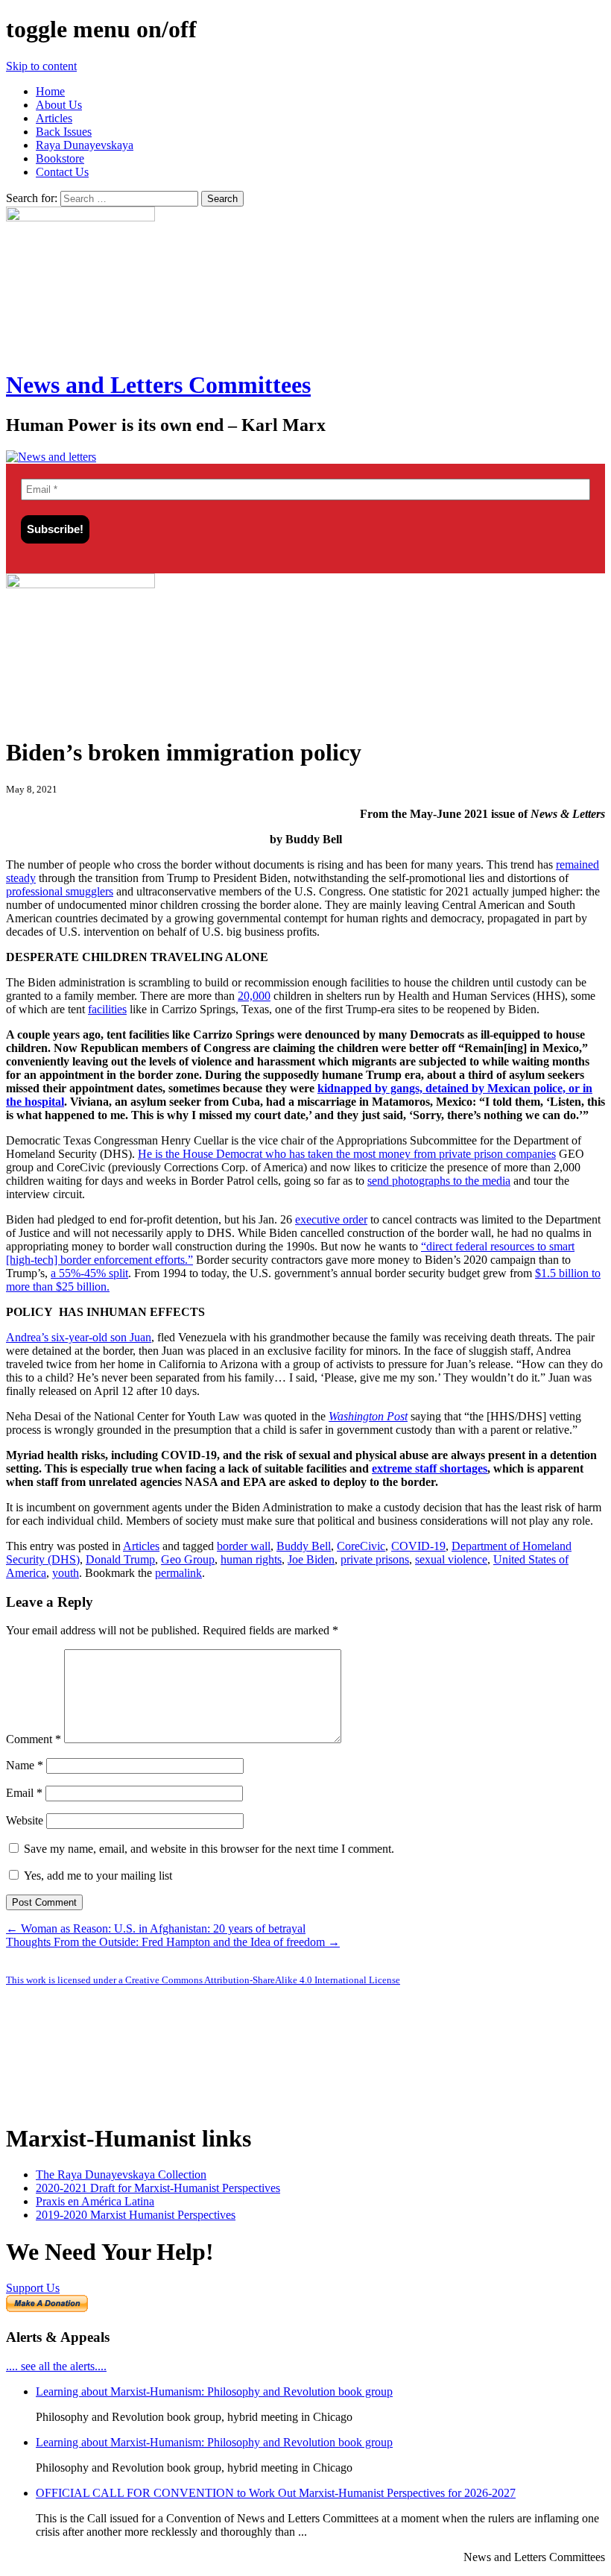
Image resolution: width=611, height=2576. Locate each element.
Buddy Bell (304, 1546)
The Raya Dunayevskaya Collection (121, 2175)
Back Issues (64, 132)
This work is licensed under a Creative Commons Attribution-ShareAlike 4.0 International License (203, 1980)
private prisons (375, 1559)
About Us (59, 105)
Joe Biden (311, 1559)
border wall (244, 1546)
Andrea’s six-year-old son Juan (79, 1337)
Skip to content (41, 66)
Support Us (33, 2288)
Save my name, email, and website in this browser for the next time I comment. (209, 1849)
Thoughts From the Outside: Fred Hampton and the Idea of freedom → (173, 1942)
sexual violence (451, 1559)
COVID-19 (418, 1546)
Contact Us (62, 172)
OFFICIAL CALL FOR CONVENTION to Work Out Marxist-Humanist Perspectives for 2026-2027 (276, 2493)
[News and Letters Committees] (51, 457)
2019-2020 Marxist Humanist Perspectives (136, 2215)
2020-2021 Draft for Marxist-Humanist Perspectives (158, 2188)
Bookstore (60, 158)
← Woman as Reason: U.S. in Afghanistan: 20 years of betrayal (156, 1928)
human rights (251, 1559)
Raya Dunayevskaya (85, 145)
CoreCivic (361, 1546)
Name (25, 1765)
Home (50, 91)
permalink (178, 1573)
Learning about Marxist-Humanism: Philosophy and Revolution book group (214, 2391)
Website (25, 1820)
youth (66, 1573)
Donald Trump (120, 1559)
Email (24, 1793)
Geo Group (188, 1559)
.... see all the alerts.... (56, 2366)
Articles (54, 118)
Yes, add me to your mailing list (96, 1876)
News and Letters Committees (158, 385)
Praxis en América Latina (95, 2201)
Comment (34, 1739)
